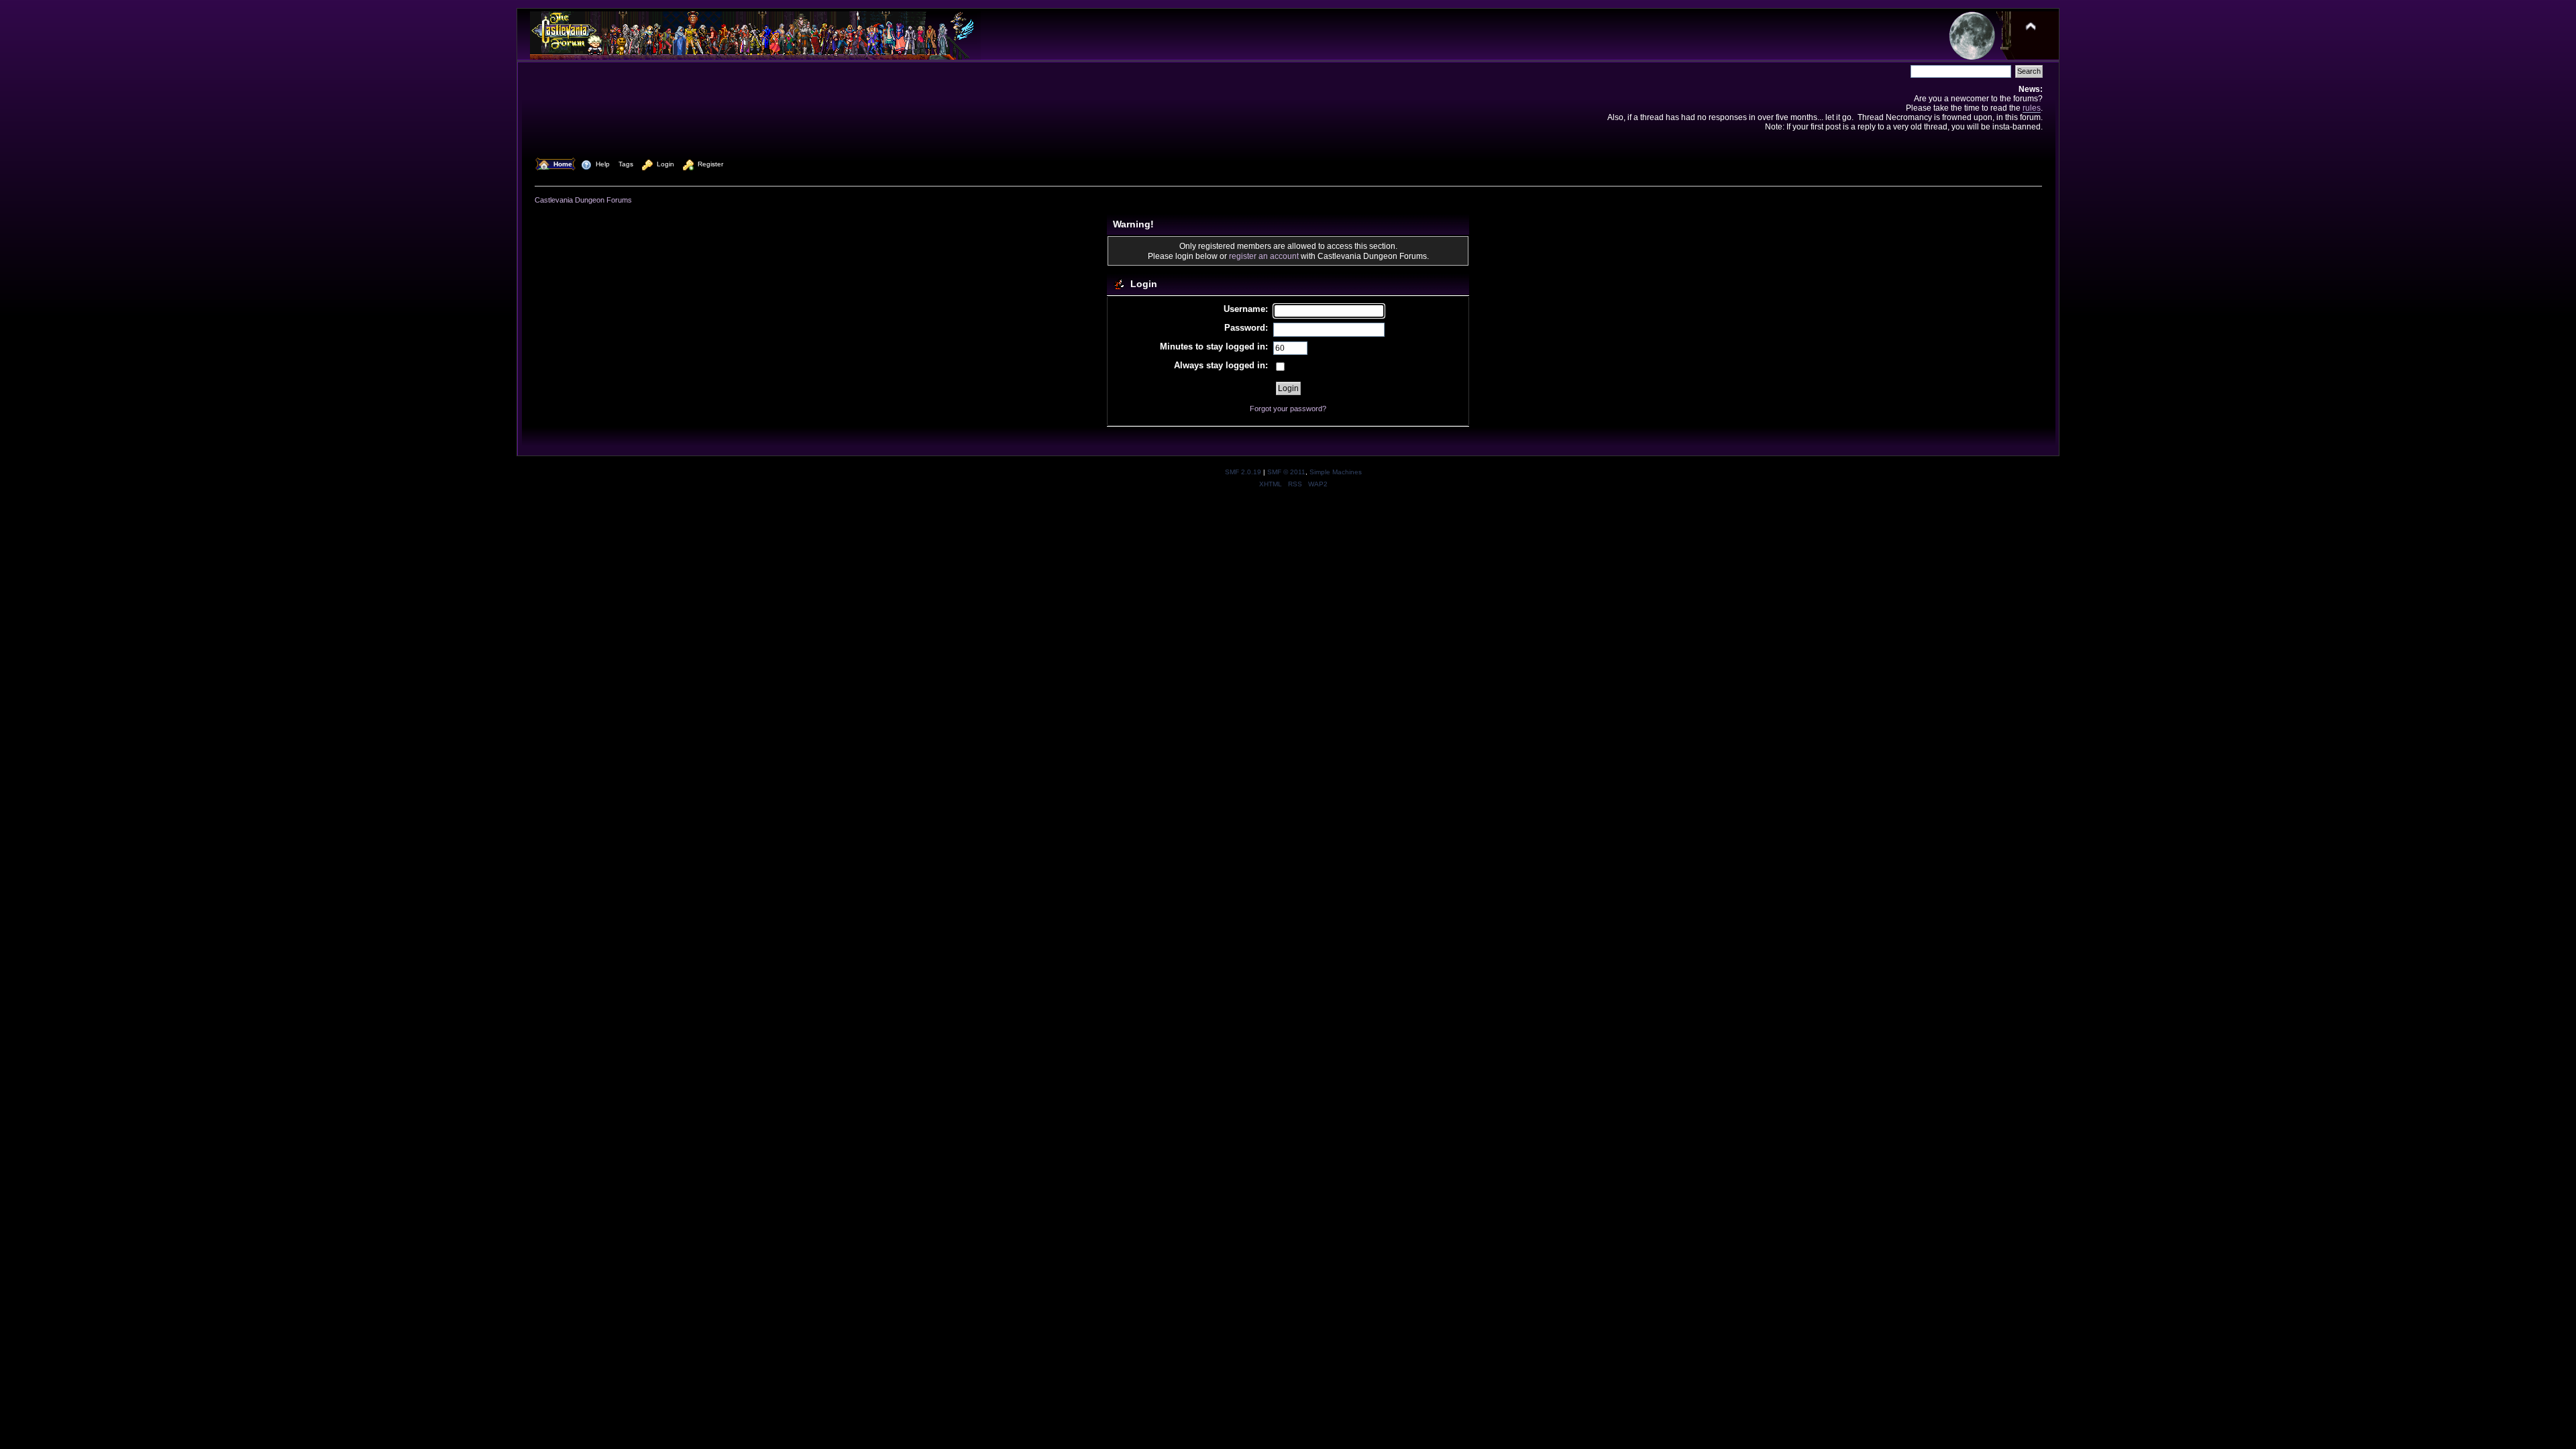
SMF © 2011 (1286, 472)
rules (2032, 108)
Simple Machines (1336, 472)
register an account (1264, 256)
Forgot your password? (1288, 409)
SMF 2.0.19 (1243, 472)
